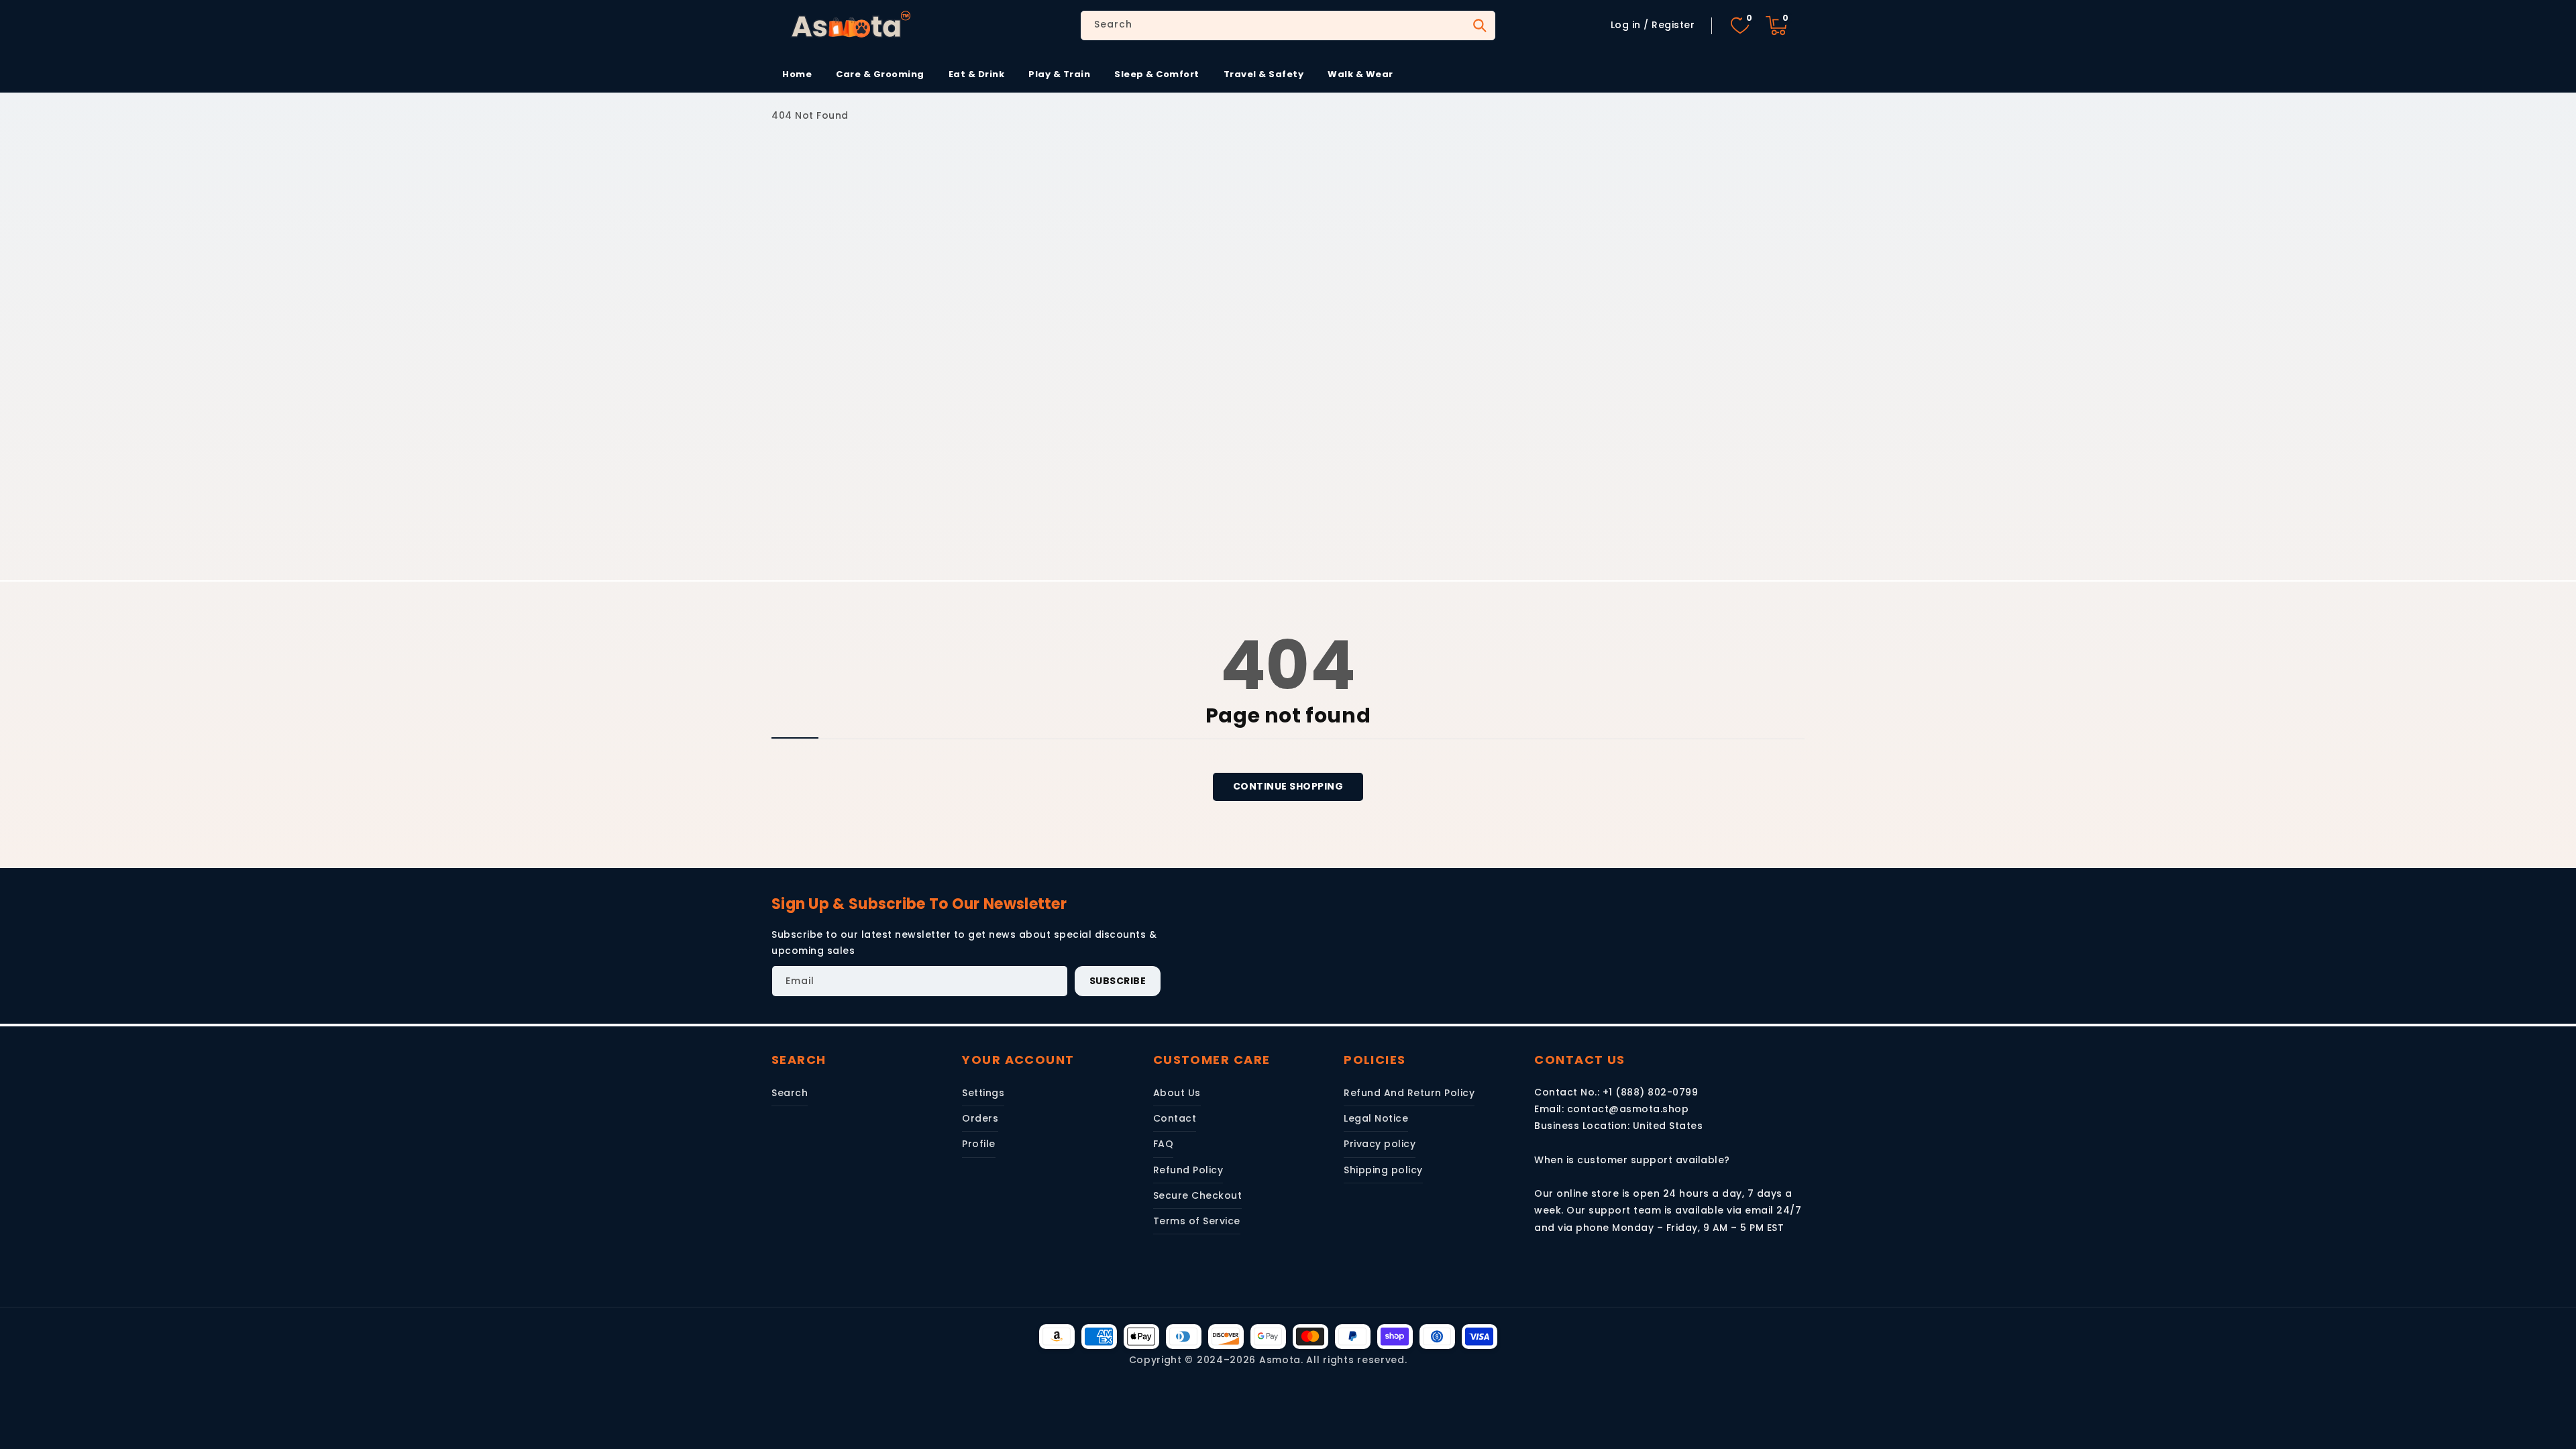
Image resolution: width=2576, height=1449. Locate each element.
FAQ (1164, 1144)
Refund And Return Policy (1409, 1093)
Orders (980, 1118)
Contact (1175, 1118)
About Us (1177, 1093)
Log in (1626, 25)
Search (1479, 25)
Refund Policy (1188, 1170)
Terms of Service (1197, 1221)
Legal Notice (1376, 1118)
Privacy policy (1380, 1144)
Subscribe (1118, 981)
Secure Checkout (1198, 1195)
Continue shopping (1288, 786)
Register (1673, 25)
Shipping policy (1383, 1170)
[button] (1776, 25)
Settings (983, 1093)
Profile (979, 1144)
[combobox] (1288, 25)
